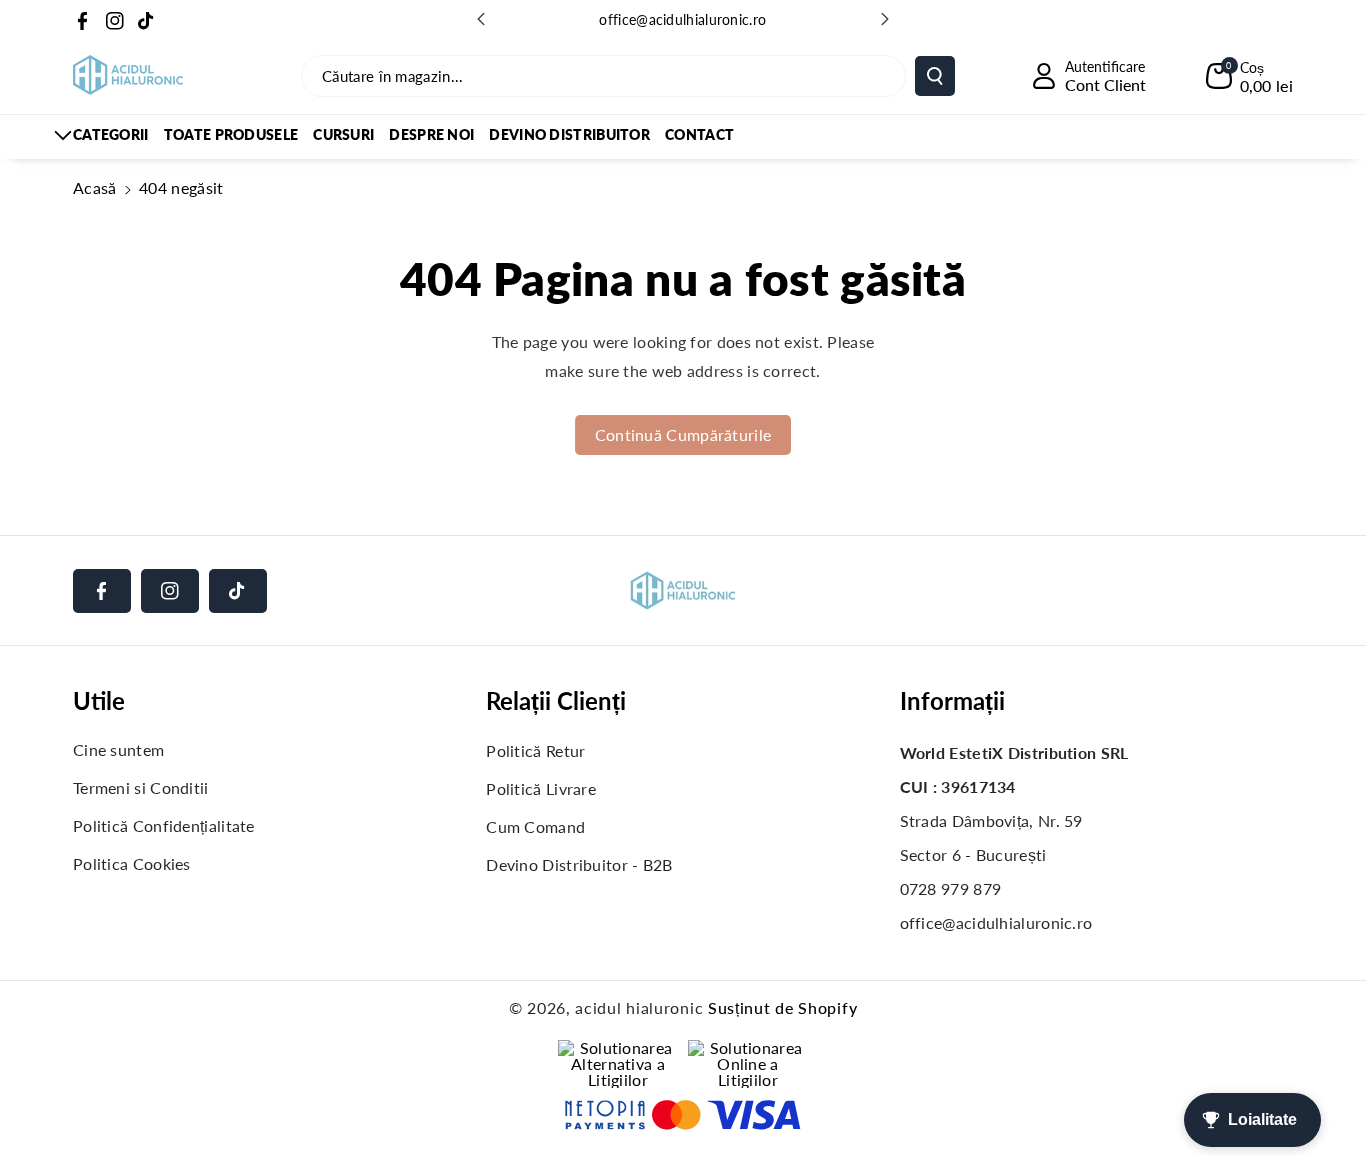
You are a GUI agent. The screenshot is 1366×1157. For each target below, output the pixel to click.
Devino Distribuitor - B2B (579, 864)
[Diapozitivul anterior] (481, 19)
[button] (1249, 76)
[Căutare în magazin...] (935, 76)
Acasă (95, 187)
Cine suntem (118, 749)
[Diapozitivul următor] (885, 19)
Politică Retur (535, 750)
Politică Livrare (541, 788)
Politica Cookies (132, 863)
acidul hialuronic (639, 1007)
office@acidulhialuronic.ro (682, 19)
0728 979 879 (951, 888)
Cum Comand (535, 826)
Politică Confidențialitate (164, 825)
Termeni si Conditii (141, 787)
